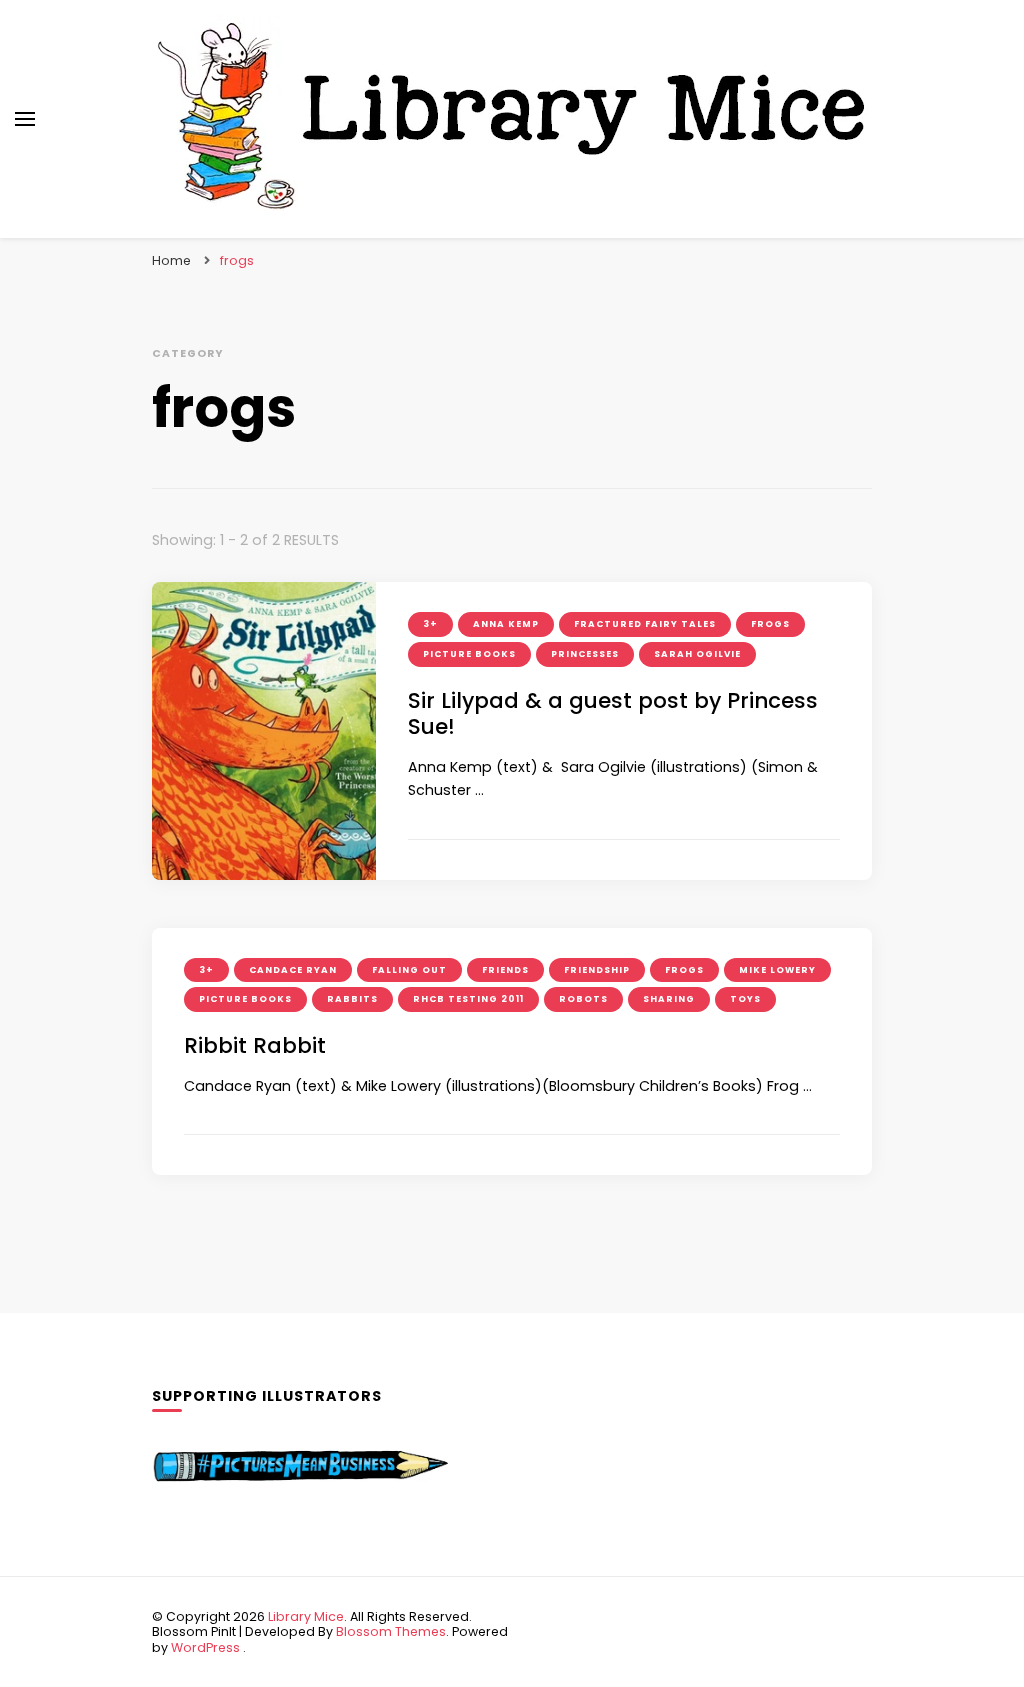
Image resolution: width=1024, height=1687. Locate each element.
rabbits (352, 999)
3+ (430, 624)
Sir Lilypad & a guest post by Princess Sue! (613, 714)
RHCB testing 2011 (468, 999)
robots (583, 999)
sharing (669, 999)
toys (745, 999)
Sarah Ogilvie (697, 654)
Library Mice (306, 1616)
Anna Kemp (506, 624)
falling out (409, 970)
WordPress (205, 1647)
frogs (770, 624)
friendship (597, 970)
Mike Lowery (777, 970)
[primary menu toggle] (25, 119)
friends (505, 970)
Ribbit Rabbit (255, 1045)
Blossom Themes (391, 1631)
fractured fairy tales (645, 624)
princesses (585, 654)
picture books (469, 654)
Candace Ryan (293, 970)
